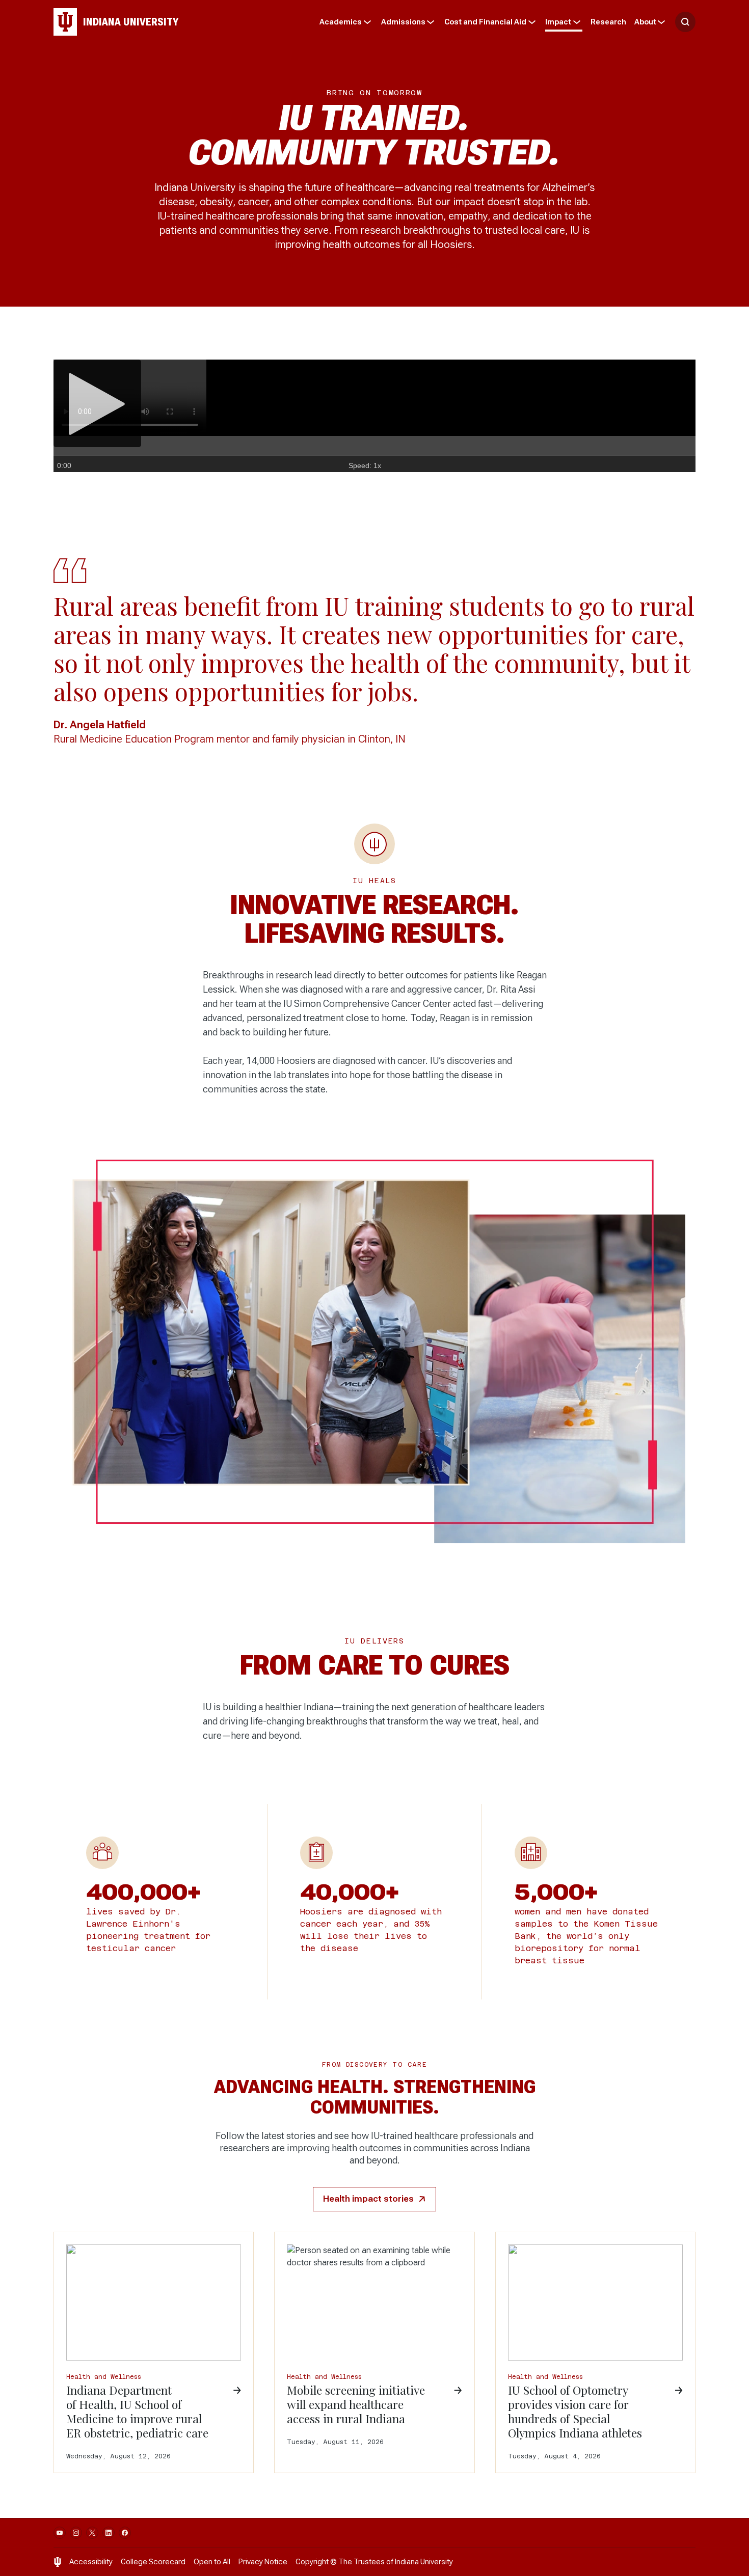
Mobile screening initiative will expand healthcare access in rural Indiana (356, 2404)
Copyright (312, 2562)
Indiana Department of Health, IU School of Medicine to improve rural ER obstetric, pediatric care (137, 2411)
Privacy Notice (263, 2562)
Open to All (212, 2562)
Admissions (403, 22)
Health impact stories (368, 2199)
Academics (341, 22)
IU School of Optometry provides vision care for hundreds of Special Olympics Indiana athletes (575, 2411)
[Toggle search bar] (685, 22)
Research (608, 22)
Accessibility (91, 2562)
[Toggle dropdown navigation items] (367, 22)
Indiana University (424, 2562)
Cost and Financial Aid (485, 22)
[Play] (97, 403)
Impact (558, 22)
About (645, 22)
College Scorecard (153, 2562)
